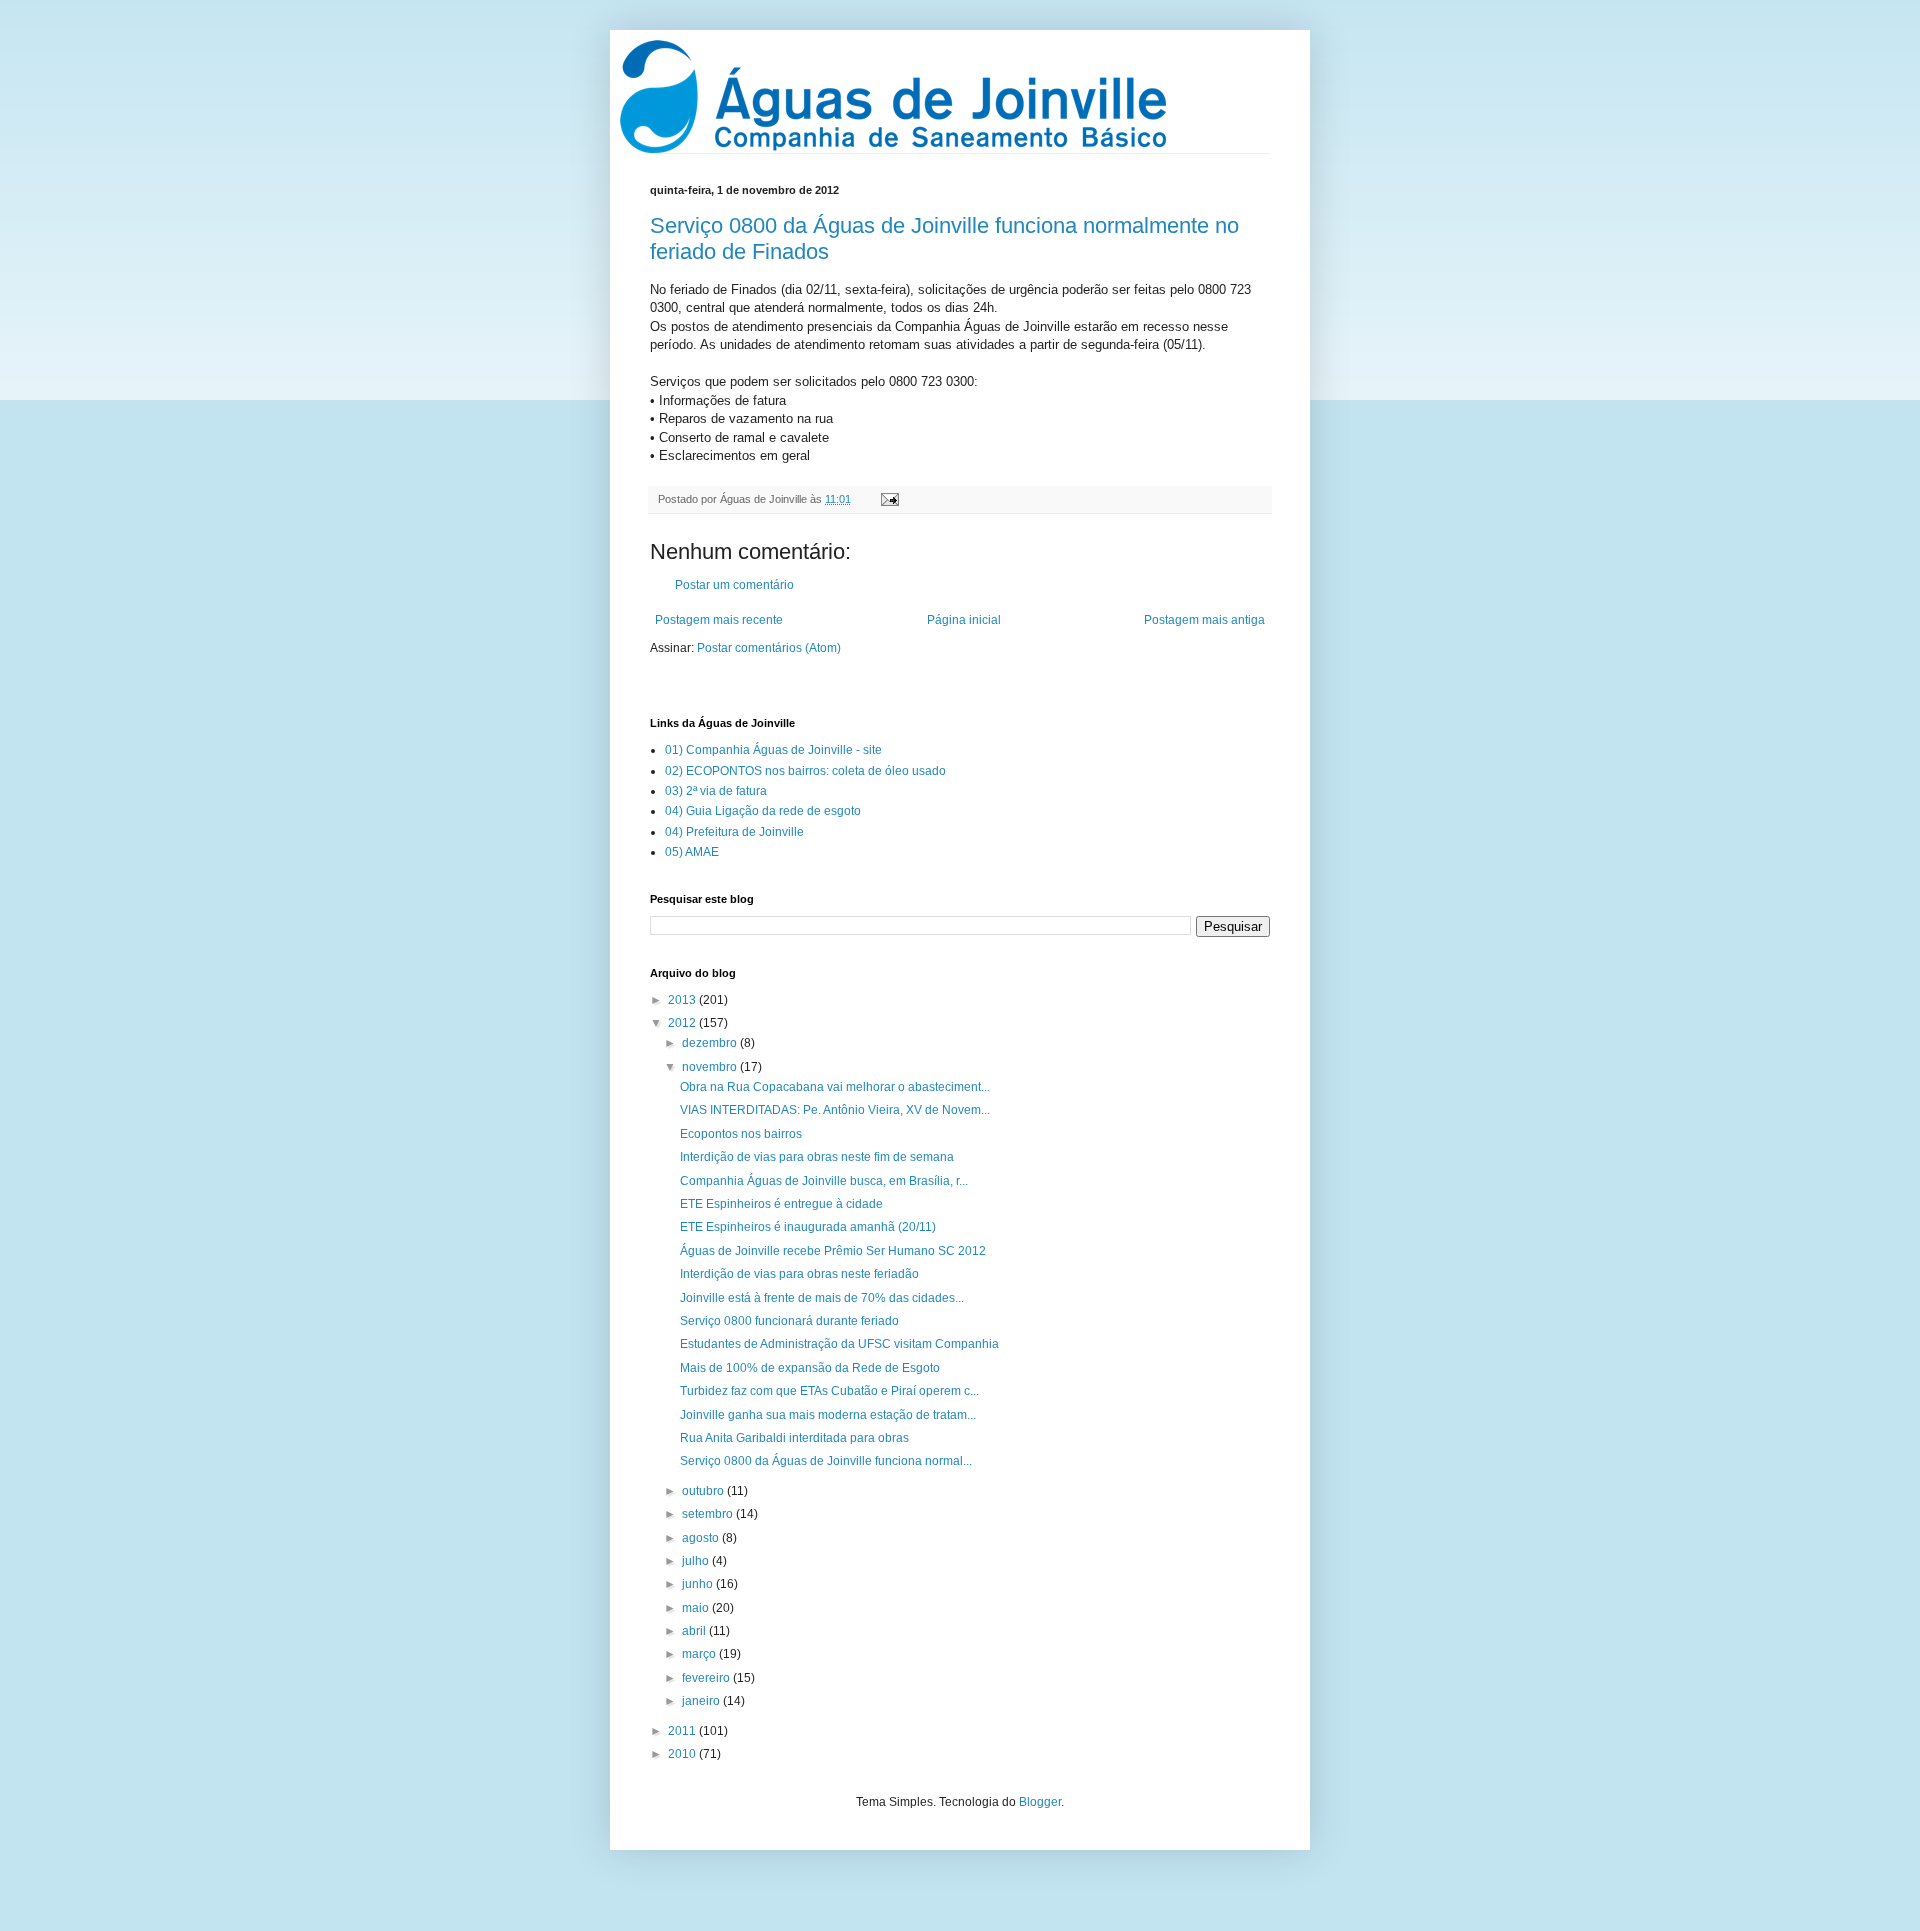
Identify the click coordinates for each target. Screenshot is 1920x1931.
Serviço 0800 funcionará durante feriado (789, 1321)
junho (699, 1584)
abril (695, 1631)
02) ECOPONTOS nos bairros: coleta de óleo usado (805, 771)
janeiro (702, 1701)
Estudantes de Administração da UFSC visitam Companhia (839, 1344)
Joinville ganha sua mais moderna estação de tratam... (828, 1415)
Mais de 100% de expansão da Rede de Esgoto (810, 1368)
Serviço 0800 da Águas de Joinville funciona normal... (826, 1461)
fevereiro (707, 1678)
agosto (702, 1538)
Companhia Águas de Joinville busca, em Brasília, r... (824, 1181)
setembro (709, 1514)
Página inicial (964, 620)
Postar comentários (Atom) (769, 648)
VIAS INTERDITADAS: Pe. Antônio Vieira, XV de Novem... (835, 1110)
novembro (711, 1067)
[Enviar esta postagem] (887, 499)
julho (697, 1561)
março (700, 1654)
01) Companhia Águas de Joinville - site (773, 750)
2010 (683, 1754)
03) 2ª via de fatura (716, 791)
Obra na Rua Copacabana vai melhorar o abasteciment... (835, 1087)
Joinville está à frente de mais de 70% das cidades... (822, 1298)
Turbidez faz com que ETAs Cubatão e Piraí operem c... (829, 1391)
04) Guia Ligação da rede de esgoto (763, 811)
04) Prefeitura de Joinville (734, 832)
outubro (704, 1491)
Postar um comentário (734, 585)
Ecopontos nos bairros (741, 1134)
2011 (683, 1731)
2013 (683, 1000)
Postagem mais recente (719, 620)
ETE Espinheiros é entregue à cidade (781, 1204)
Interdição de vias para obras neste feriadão (799, 1274)
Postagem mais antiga (1204, 620)
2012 (683, 1023)
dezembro (711, 1043)
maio (697, 1608)
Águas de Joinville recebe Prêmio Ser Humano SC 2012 (833, 1251)
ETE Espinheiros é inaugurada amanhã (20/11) (808, 1227)
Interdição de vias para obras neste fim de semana (817, 1157)
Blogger (1040, 1802)
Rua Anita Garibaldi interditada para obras (794, 1438)
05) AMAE (692, 852)
